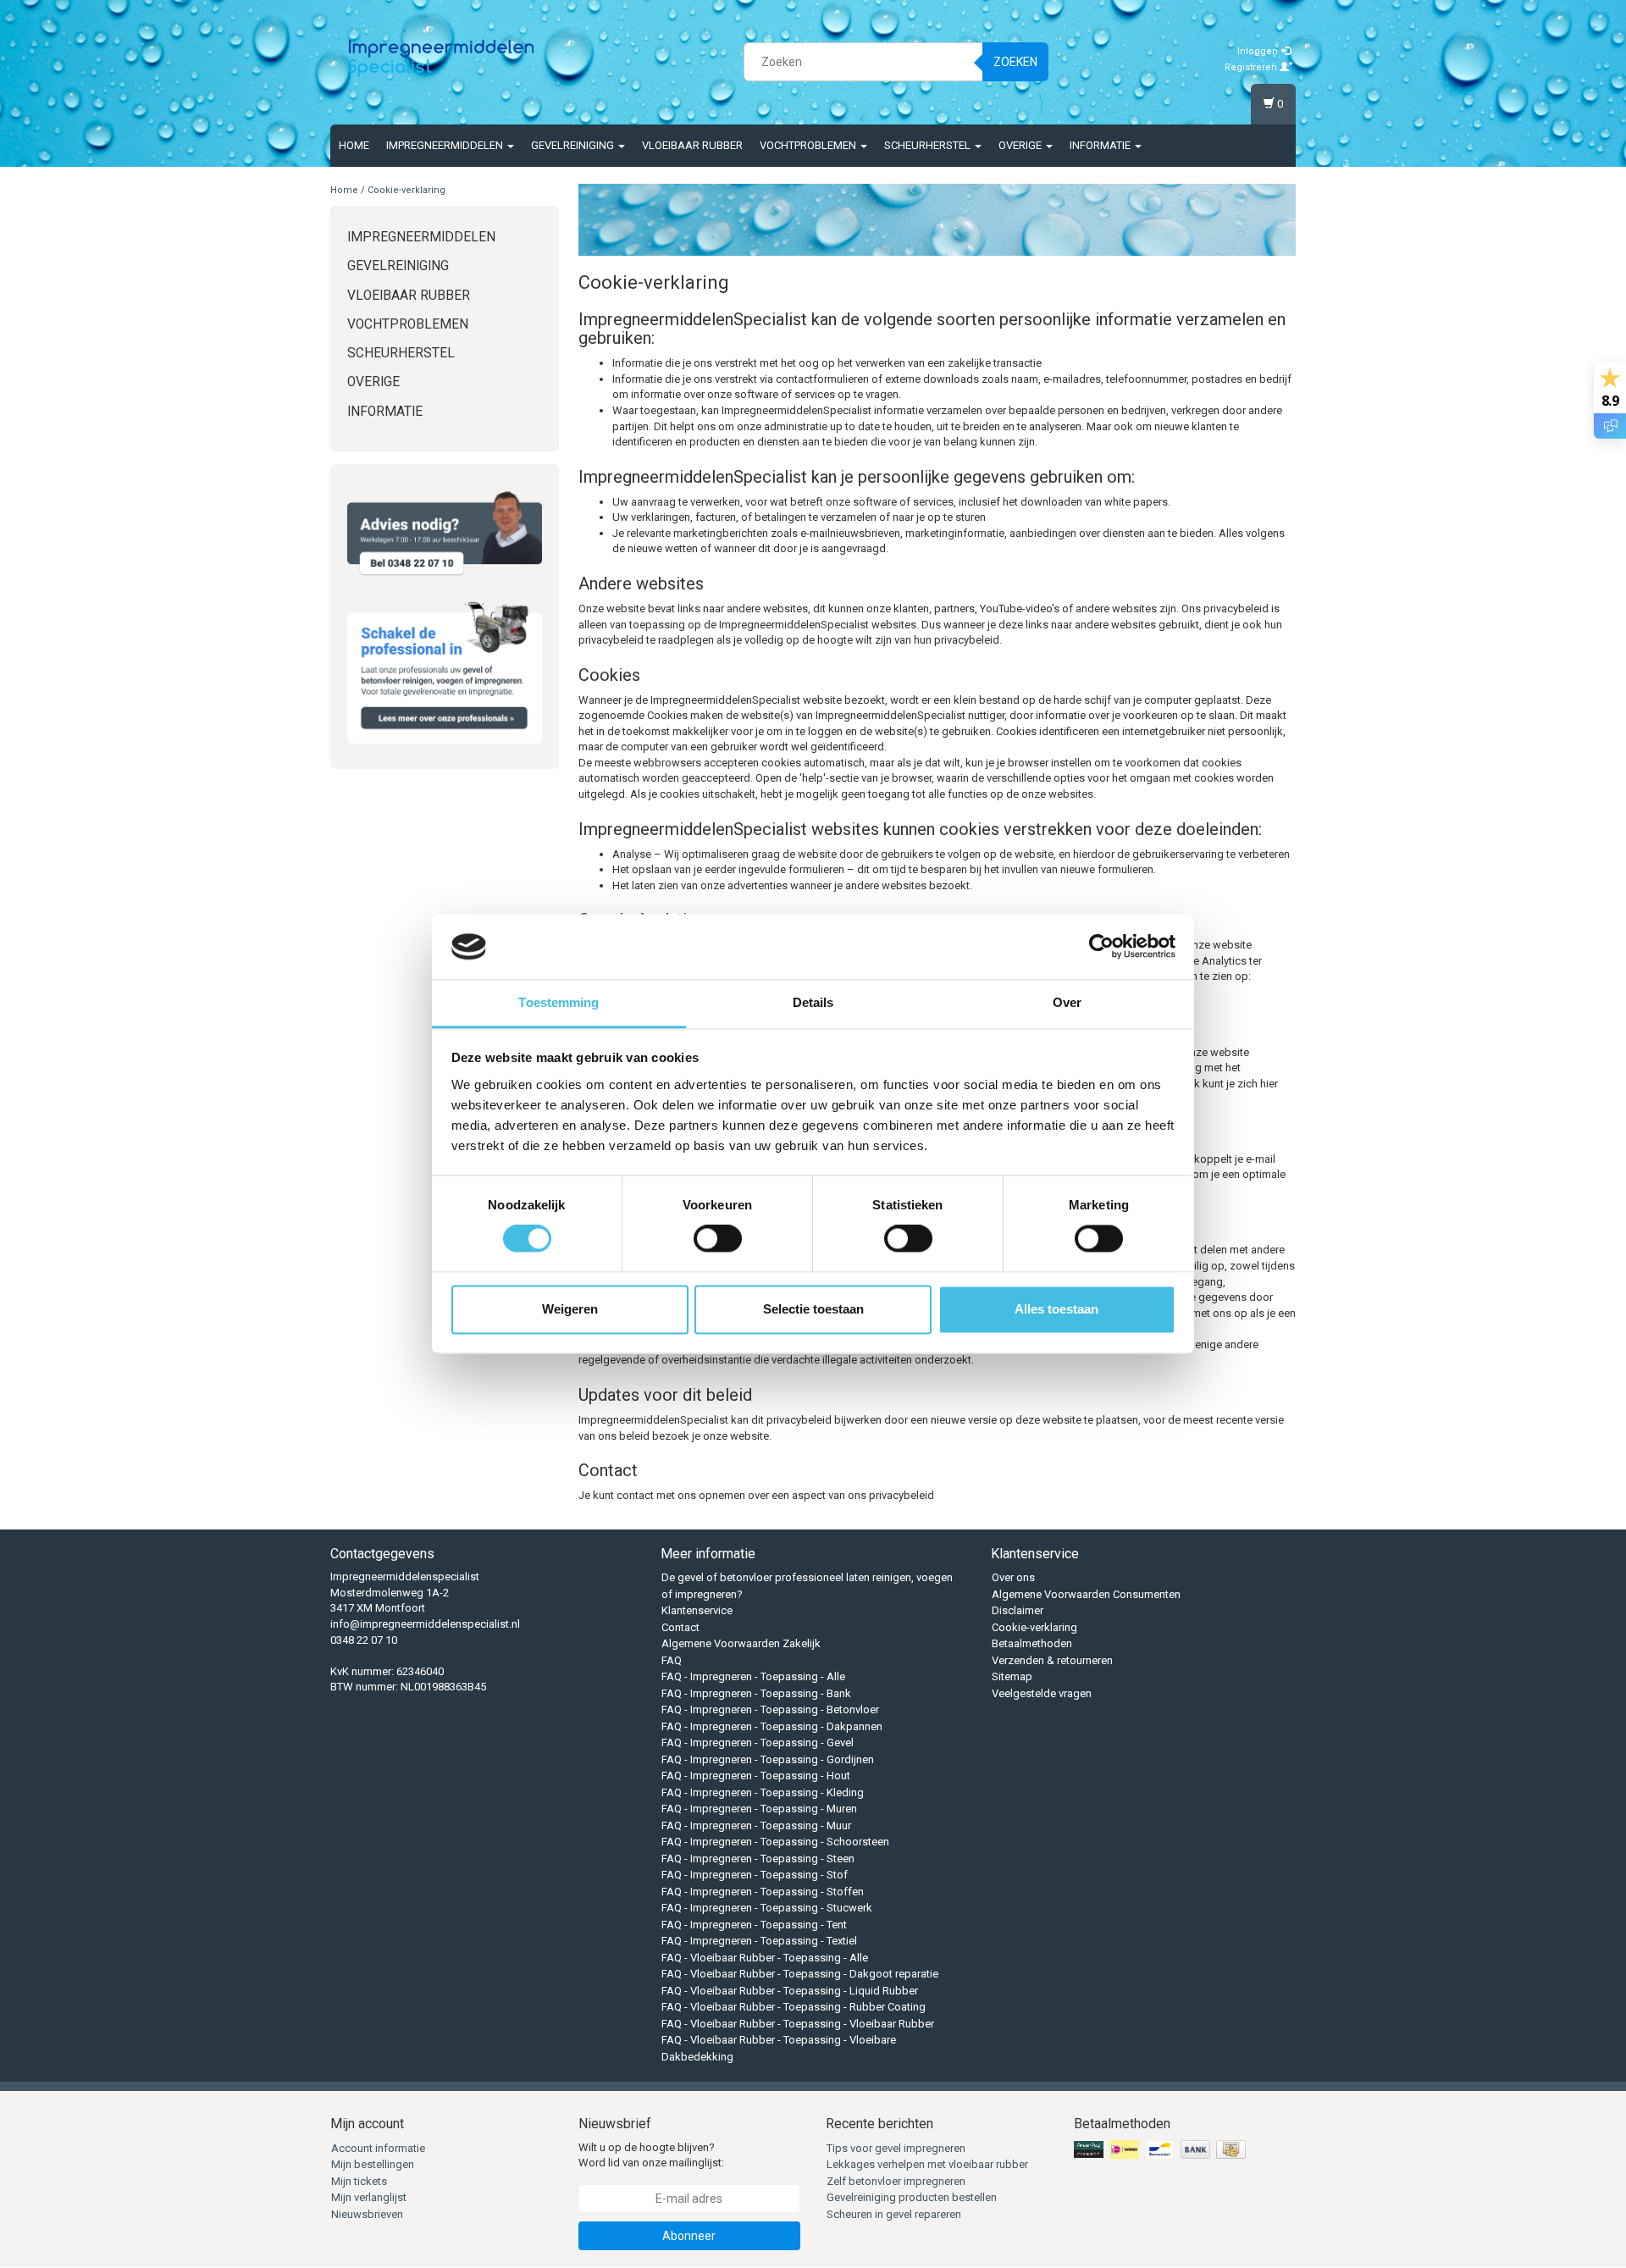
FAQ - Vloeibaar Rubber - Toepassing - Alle (765, 1958)
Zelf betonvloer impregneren (896, 2181)
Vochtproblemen (809, 145)
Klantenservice (697, 1610)
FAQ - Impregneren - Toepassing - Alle (753, 1676)
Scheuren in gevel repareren (894, 2214)
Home (354, 145)
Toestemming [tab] (559, 1002)
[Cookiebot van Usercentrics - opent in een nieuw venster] (1101, 947)
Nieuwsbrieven (367, 2214)
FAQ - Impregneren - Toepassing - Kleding (763, 1792)
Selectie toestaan (813, 1309)
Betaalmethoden (1032, 1643)
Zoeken (1015, 62)
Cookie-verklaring (406, 190)
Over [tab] (1067, 1002)
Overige (1021, 145)
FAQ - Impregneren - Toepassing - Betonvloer (770, 1709)
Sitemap (1012, 1676)
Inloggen (1259, 51)
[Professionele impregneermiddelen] (441, 59)
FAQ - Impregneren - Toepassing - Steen (758, 1859)
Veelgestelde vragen (1042, 1693)
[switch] (718, 1239)
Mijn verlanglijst (369, 2197)
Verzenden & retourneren (1052, 1660)
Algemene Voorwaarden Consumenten (1086, 1594)
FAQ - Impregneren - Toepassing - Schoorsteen (775, 1842)
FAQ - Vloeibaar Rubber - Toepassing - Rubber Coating (794, 2007)
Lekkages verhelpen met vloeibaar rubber (927, 2164)
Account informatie (378, 2148)
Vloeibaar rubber (692, 145)
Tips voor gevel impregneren (896, 2148)
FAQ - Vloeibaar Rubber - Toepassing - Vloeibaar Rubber (798, 2024)
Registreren (1252, 67)
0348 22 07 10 (364, 1640)
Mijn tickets (359, 2181)
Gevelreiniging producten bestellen (912, 2197)
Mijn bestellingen (373, 2164)
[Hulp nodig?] (445, 533)
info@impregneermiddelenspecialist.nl (425, 1624)
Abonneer (689, 2236)
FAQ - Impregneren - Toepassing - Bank (756, 1693)
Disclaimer (1018, 1610)
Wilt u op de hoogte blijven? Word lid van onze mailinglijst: (651, 2155)
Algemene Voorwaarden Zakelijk (741, 1643)
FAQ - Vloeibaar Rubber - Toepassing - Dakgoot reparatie (800, 1974)
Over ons (1013, 1577)
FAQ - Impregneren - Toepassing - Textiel (759, 1941)
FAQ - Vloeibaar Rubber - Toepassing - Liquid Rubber (790, 1991)
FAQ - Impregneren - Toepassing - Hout (756, 1776)
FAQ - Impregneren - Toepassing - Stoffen (763, 1892)
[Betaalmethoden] (1161, 2150)
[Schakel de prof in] (445, 669)
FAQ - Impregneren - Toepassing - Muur (756, 1825)
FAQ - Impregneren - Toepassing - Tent (754, 1925)
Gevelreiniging (574, 145)
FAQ (672, 1660)
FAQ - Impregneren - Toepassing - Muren (759, 1809)
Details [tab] (813, 1002)
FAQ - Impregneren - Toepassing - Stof (755, 1875)
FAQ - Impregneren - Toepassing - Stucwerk (767, 1908)
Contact (680, 1627)
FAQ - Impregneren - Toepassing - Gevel (758, 1742)
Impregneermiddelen (446, 145)
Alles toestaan (1056, 1309)
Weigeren (570, 1309)
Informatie (1101, 145)
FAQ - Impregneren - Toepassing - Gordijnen (768, 1759)
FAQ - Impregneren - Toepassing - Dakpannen (772, 1726)
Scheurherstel (929, 145)
